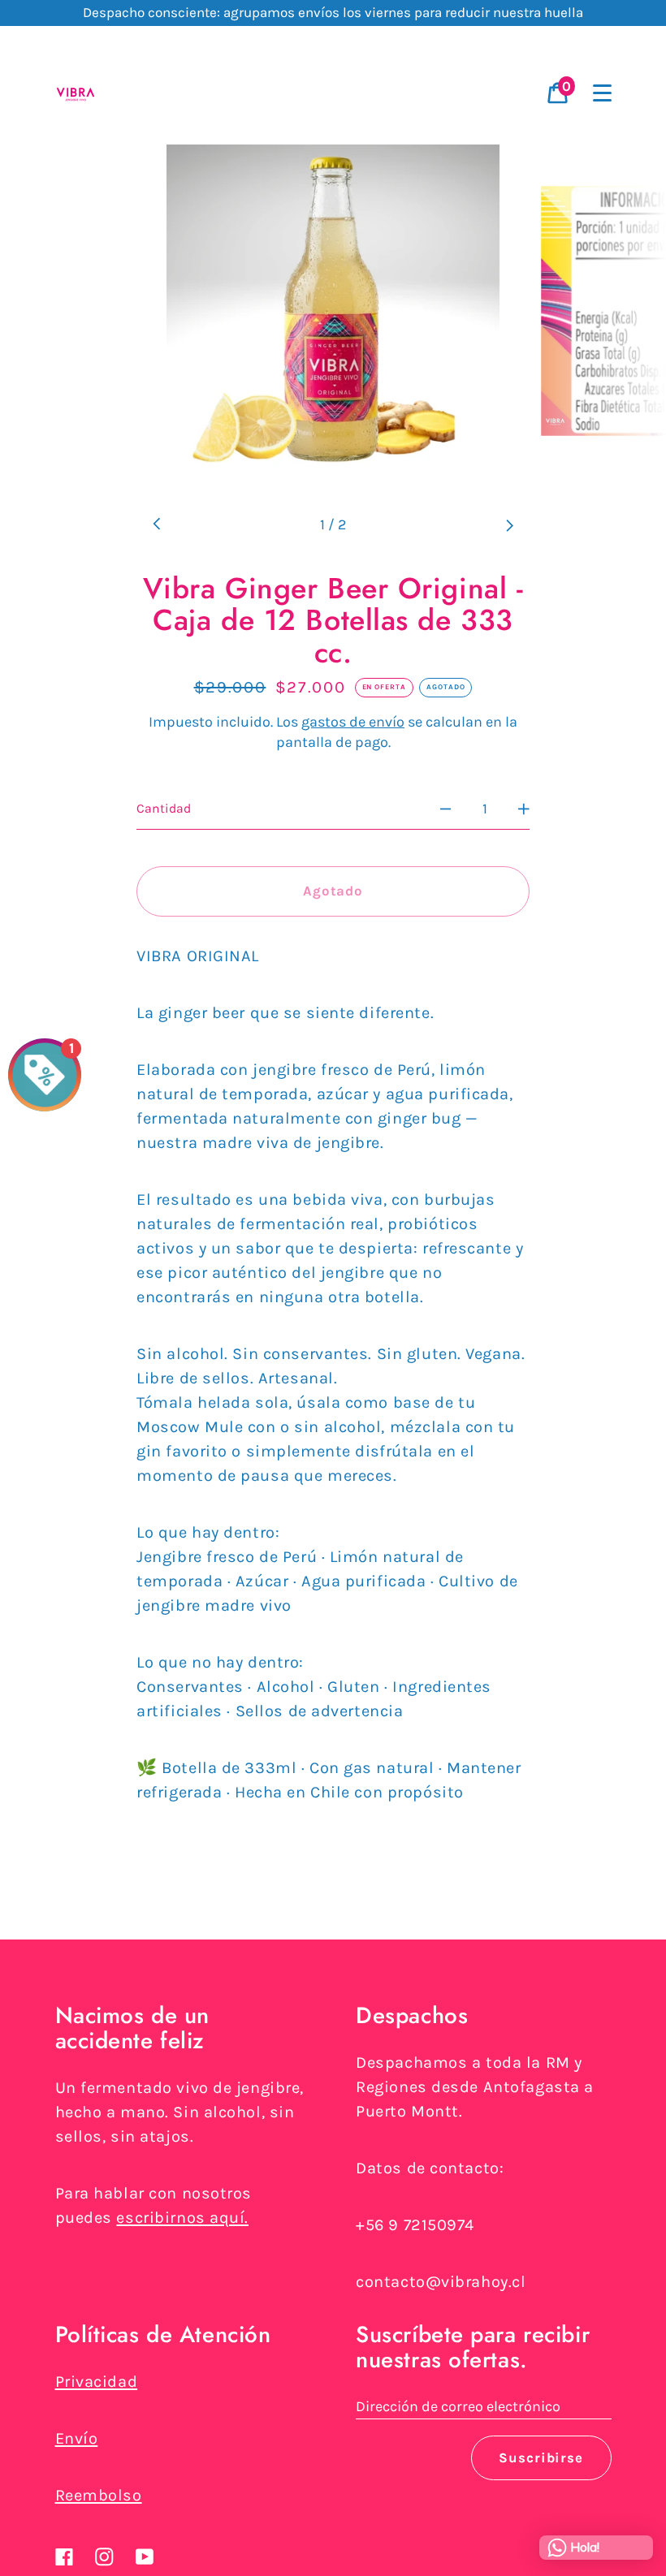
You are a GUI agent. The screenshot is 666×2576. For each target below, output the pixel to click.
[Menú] (603, 93)
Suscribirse (541, 2458)
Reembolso (99, 2495)
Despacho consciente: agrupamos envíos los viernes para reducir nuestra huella (333, 12)
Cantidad (164, 809)
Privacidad (97, 2382)
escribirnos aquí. (182, 2218)
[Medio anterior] (157, 525)
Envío (77, 2438)
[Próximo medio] (509, 525)
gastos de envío (353, 722)
